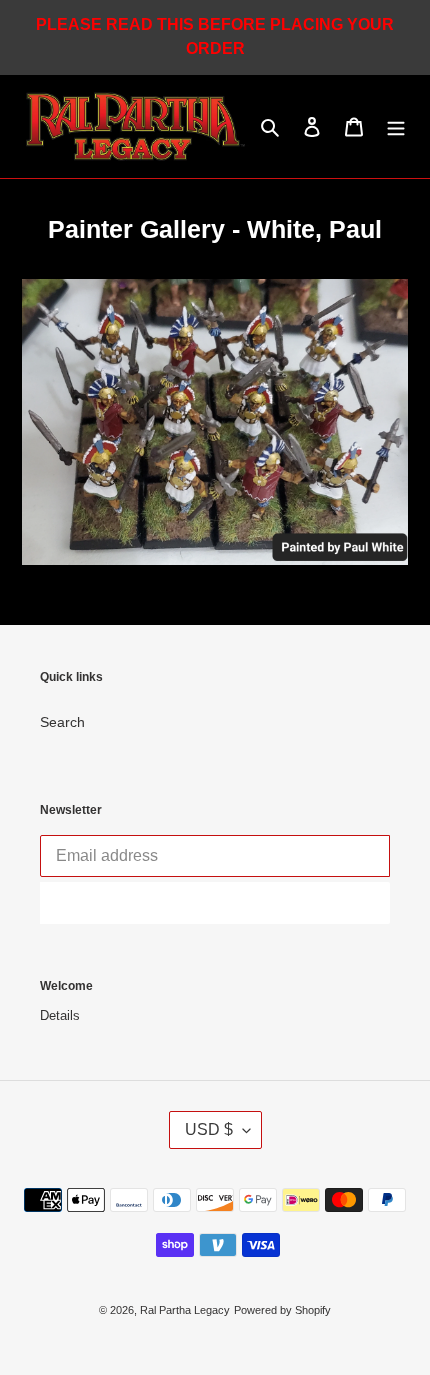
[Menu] (396, 126)
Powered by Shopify (282, 1310)
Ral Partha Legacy (185, 1310)
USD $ (209, 1129)
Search (62, 722)
